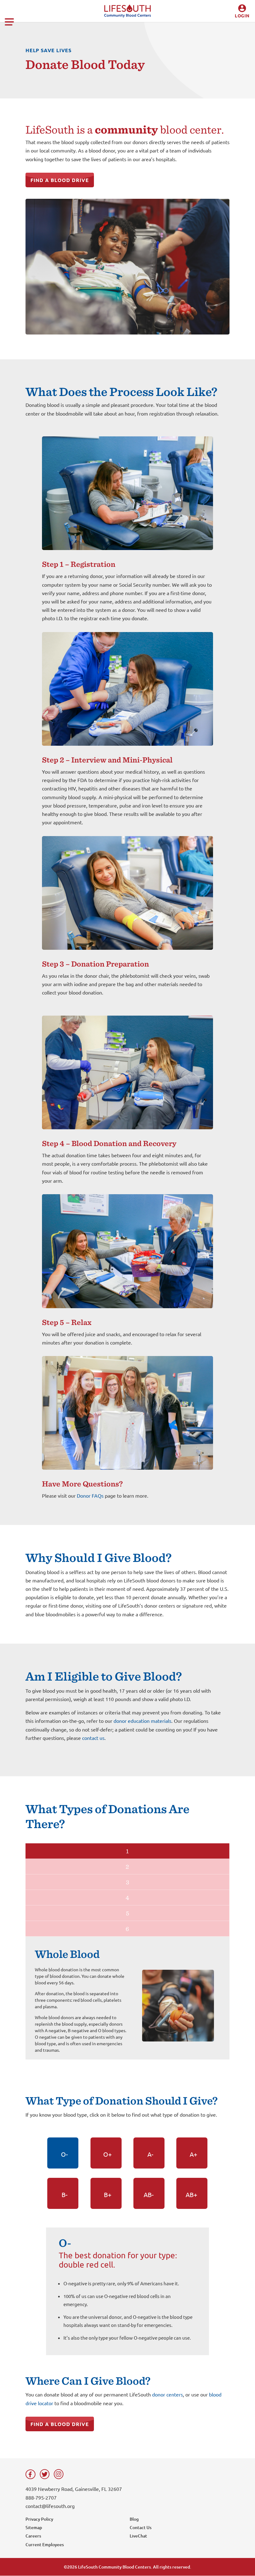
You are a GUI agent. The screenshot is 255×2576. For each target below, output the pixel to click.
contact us (93, 1738)
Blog (134, 2519)
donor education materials (142, 1721)
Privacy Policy (39, 2519)
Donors (236, 30)
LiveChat (138, 2536)
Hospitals (236, 40)
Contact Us (141, 2527)
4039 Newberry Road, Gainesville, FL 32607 (74, 2489)
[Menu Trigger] (9, 20)
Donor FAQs (90, 1495)
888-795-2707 (41, 2497)
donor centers (167, 2394)
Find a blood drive (60, 180)
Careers (33, 2536)
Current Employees (45, 2544)
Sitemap (34, 2527)
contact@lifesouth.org (50, 2506)
